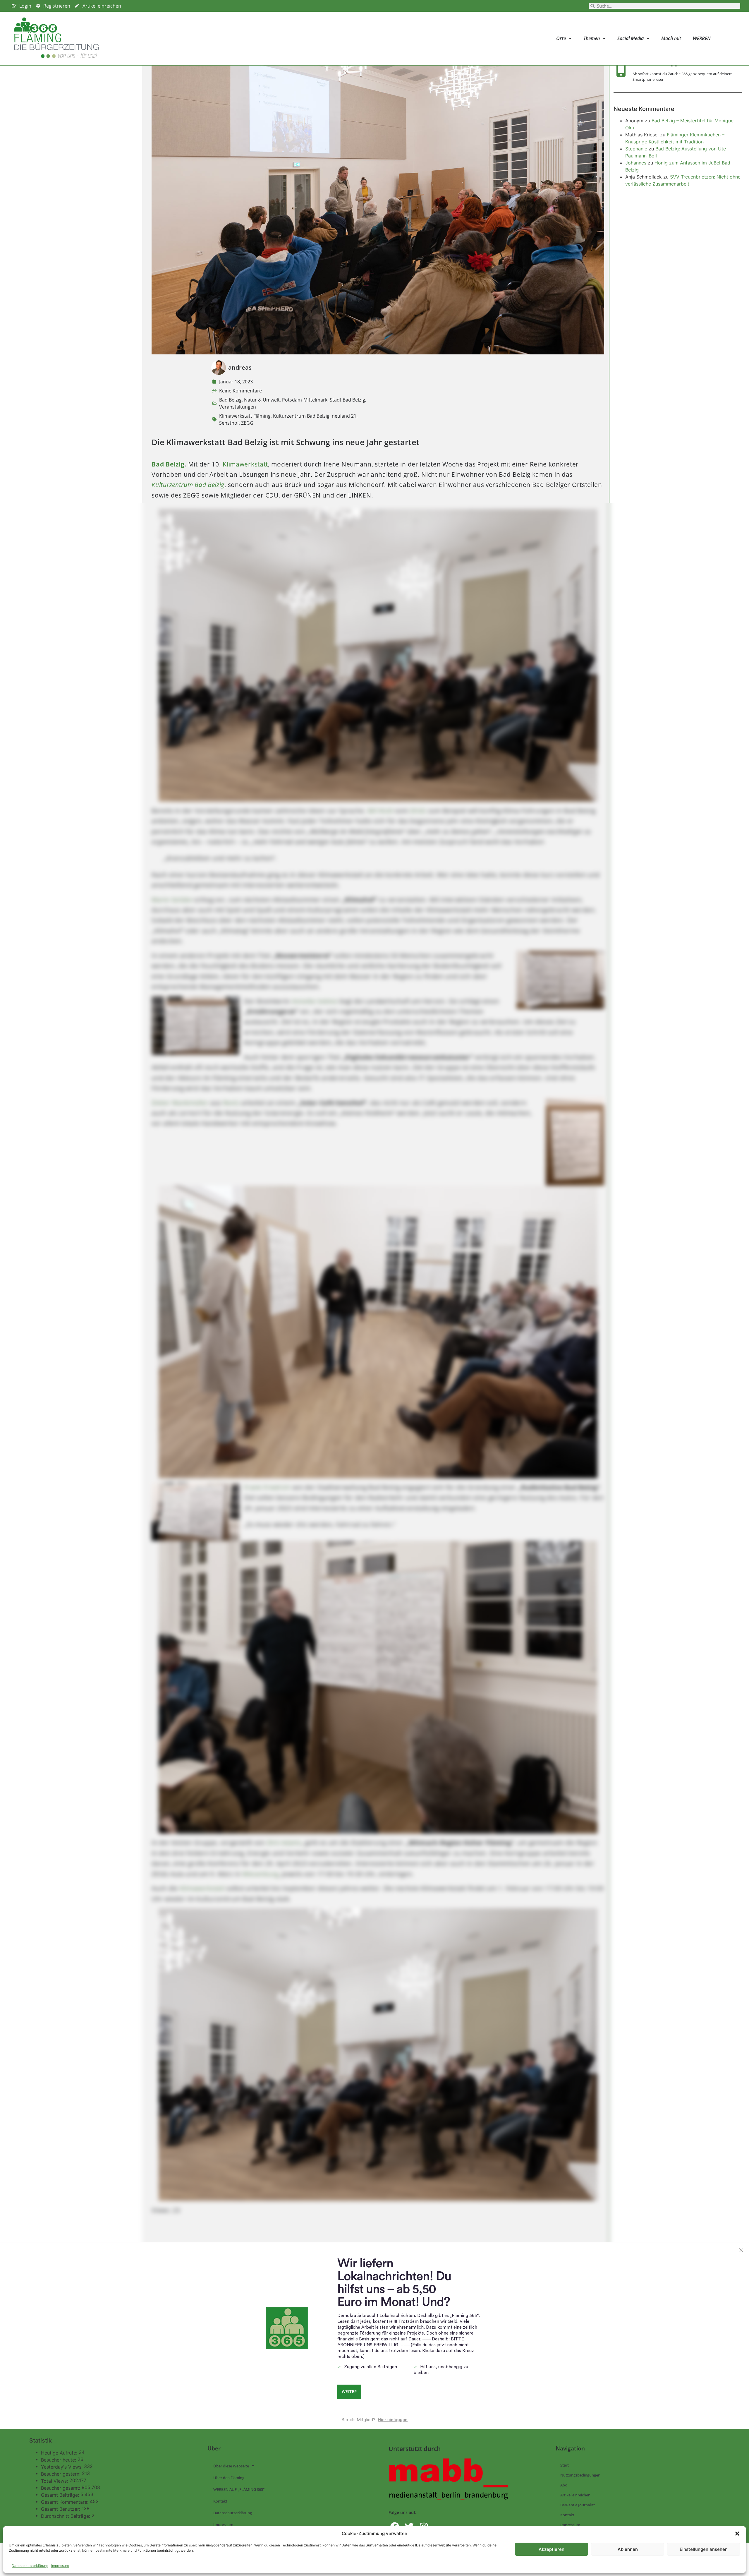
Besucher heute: (59, 2460)
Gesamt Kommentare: (65, 2502)
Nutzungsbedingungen (580, 2475)
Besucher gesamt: (61, 2488)
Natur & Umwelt (262, 400)
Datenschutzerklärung (30, 2566)
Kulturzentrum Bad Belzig (301, 416)
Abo (564, 2485)
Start (565, 2465)
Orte (561, 38)
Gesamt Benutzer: (61, 2509)
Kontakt (220, 2501)
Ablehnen (628, 2549)
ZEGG (247, 423)
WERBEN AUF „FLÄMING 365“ (239, 2489)
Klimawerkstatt (245, 464)
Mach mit (671, 38)
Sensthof (229, 423)
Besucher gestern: (61, 2474)
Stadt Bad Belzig (347, 400)
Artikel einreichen (575, 2495)
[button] (737, 2534)
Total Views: (55, 2481)
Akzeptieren (552, 2549)
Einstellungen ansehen (704, 2549)
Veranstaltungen (238, 407)
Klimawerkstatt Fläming (245, 416)
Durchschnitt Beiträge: (66, 2516)
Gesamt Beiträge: (61, 2495)
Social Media (631, 38)
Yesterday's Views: (62, 2467)
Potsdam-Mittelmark (305, 400)
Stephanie (636, 149)
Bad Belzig (230, 400)
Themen (592, 38)
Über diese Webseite (231, 2466)
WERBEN (702, 38)
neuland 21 (344, 416)
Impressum (60, 2566)
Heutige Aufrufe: (60, 2453)
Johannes (636, 163)
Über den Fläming (229, 2478)
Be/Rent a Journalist (578, 2505)
